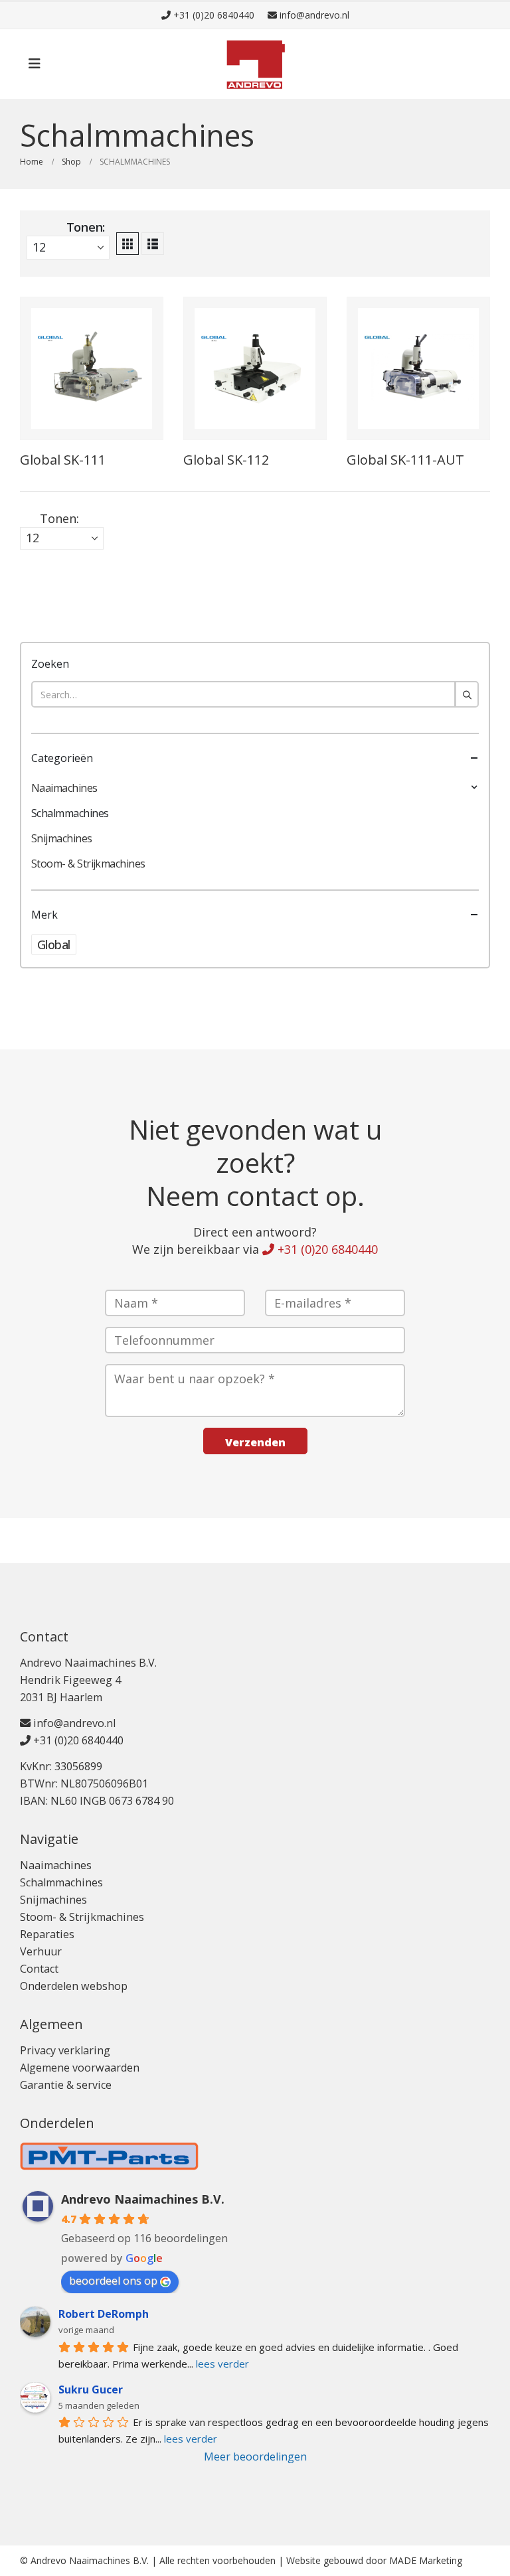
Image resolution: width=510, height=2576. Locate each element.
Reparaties (47, 1934)
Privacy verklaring (65, 2050)
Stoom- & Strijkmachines (88, 864)
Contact (39, 1969)
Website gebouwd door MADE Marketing (374, 2560)
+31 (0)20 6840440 (212, 15)
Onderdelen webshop (74, 1986)
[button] (35, 64)
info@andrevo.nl (313, 15)
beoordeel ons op (113, 2281)
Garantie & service (66, 2085)
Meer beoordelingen (255, 2457)
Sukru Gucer (91, 2389)
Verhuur (41, 1951)
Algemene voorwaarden (80, 2068)
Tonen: (86, 227)
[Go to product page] (92, 368)
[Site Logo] (255, 64)
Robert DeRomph (104, 2314)
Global (54, 945)
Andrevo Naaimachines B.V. (143, 2199)
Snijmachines (62, 838)
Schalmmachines (70, 813)
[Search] (467, 694)
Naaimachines (64, 788)
